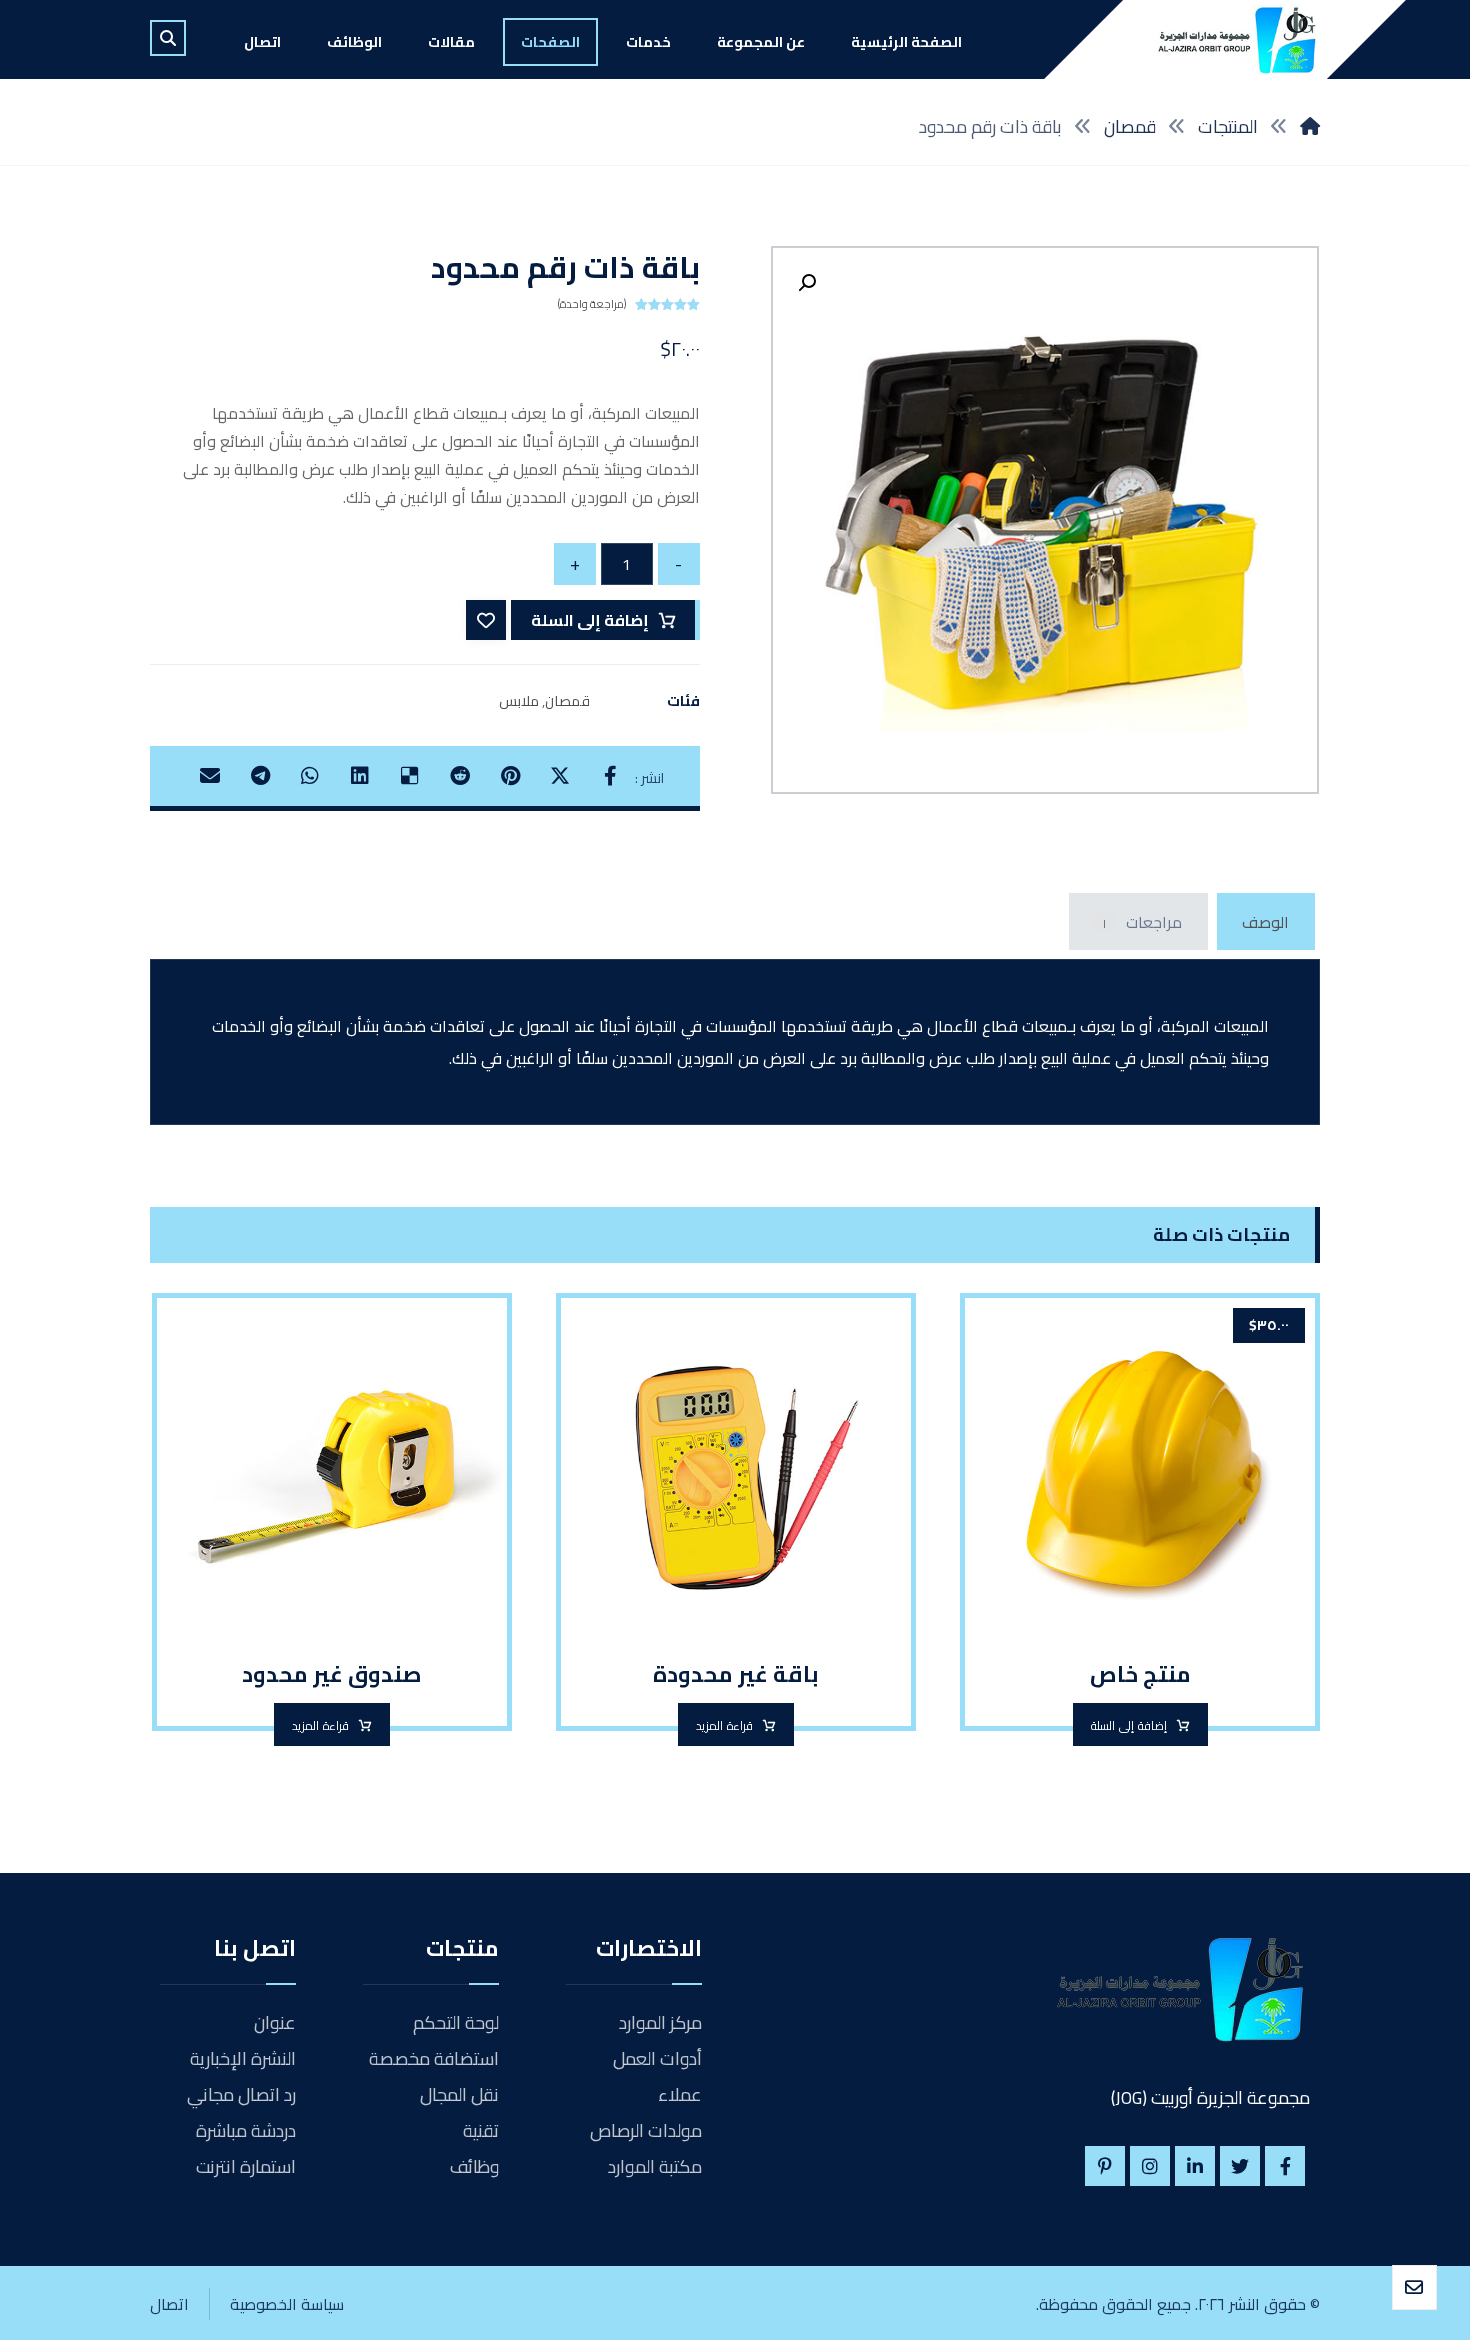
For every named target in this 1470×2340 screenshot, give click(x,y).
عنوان (275, 2022)
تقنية (481, 2130)
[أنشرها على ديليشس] (410, 776)
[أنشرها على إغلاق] (560, 776)
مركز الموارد (660, 2022)
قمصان (567, 700)
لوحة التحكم (456, 2022)
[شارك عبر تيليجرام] (260, 776)
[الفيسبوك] (1285, 2166)
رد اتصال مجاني (241, 2094)
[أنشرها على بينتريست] (510, 776)
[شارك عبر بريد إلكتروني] (210, 776)
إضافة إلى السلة (590, 620)
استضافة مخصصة (434, 2058)
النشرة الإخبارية (243, 2058)
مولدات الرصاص (646, 2130)
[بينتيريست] (1105, 2166)
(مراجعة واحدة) (592, 304)
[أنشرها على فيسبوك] (610, 776)
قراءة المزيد (724, 1725)
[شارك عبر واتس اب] (310, 776)
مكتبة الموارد (655, 2166)
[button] (807, 283)
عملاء (680, 2094)
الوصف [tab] (1265, 922)
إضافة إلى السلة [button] (1129, 1725)
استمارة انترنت (246, 2166)
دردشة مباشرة (246, 2130)
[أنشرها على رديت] (460, 776)
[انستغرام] (1150, 2166)
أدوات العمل (657, 2058)
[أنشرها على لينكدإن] (360, 776)
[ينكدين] (1195, 2166)
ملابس (519, 700)
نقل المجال (459, 2094)
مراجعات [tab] (1142, 922)
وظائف (474, 2166)
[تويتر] (1240, 2166)
